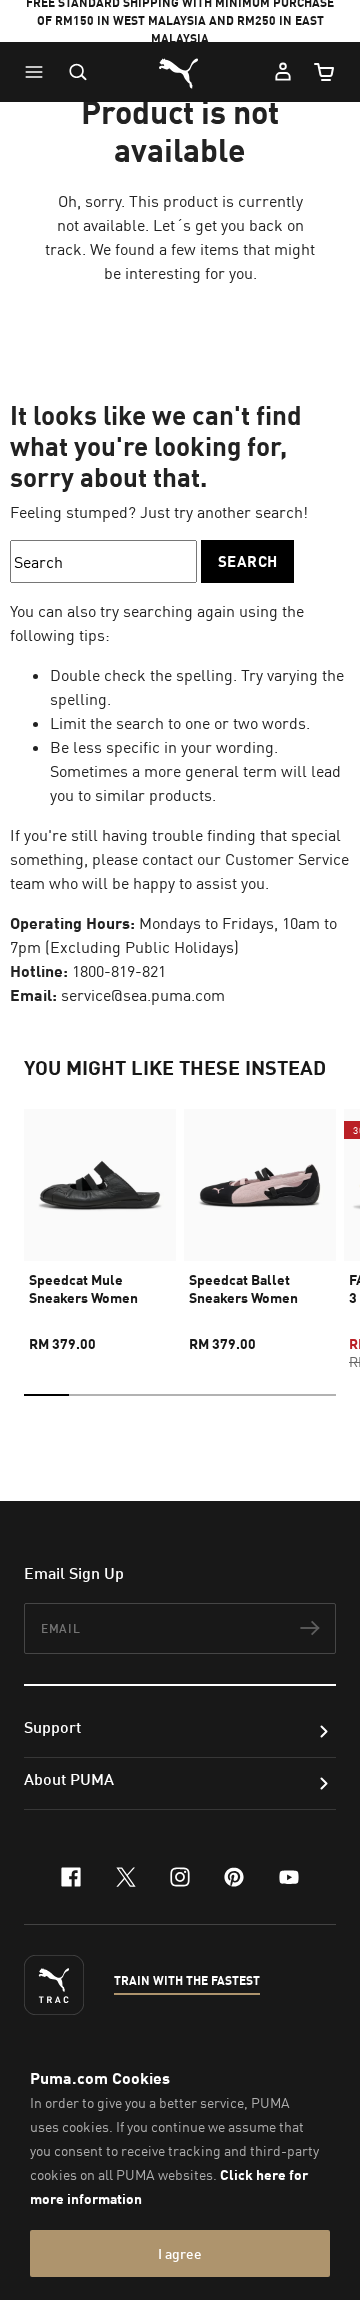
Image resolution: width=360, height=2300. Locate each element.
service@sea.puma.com (143, 995)
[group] (100, 1222)
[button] (39, 72)
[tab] (46, 1395)
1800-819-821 (119, 971)
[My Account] (283, 72)
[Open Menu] (39, 72)
